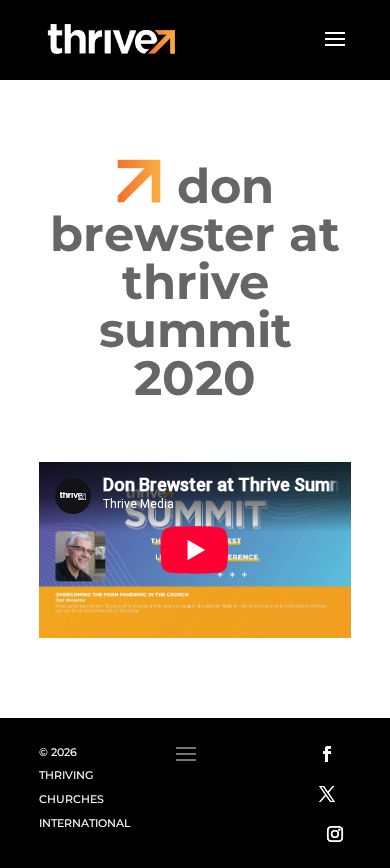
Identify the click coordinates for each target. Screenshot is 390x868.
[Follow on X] (327, 794)
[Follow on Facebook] (327, 754)
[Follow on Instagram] (335, 834)
